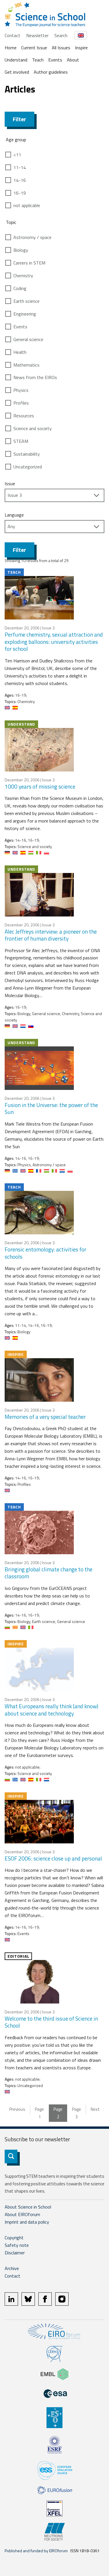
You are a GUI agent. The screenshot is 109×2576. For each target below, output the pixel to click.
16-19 (20, 193)
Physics (21, 390)
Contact (12, 35)
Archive (12, 2268)
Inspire (81, 48)
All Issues (61, 48)
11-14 (20, 167)
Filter (19, 119)
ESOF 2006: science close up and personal (53, 1858)
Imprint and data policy (27, 2222)
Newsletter (37, 35)
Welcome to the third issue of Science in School (51, 2022)
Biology (21, 250)
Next (95, 2109)
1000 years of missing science (40, 786)
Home (11, 48)
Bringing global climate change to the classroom (49, 1573)
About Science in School (28, 2207)
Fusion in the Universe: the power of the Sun (51, 1108)
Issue (10, 483)
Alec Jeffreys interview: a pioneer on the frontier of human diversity (51, 935)
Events (55, 60)
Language (14, 515)
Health (20, 352)
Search (61, 35)
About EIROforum (22, 2214)
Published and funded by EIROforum (36, 2551)
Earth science (26, 301)
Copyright (14, 2238)
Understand (16, 60)
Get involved (17, 72)
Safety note (17, 2245)
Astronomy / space (32, 237)
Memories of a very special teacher (45, 1417)
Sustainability (27, 454)
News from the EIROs (35, 377)
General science (28, 339)
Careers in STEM (29, 263)
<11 (17, 155)
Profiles (21, 403)
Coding (20, 288)
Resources (24, 416)
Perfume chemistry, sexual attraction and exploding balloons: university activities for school (54, 642)
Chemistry (23, 276)
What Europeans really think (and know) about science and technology (51, 1710)
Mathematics (26, 365)
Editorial (18, 1956)
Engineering (25, 314)
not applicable (27, 205)
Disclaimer (15, 2253)
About (73, 60)
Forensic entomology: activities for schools (45, 1253)
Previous (17, 2109)
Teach (38, 60)
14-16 (20, 180)
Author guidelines (51, 72)
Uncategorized (28, 467)
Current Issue (34, 48)
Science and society (33, 428)
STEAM (21, 441)
